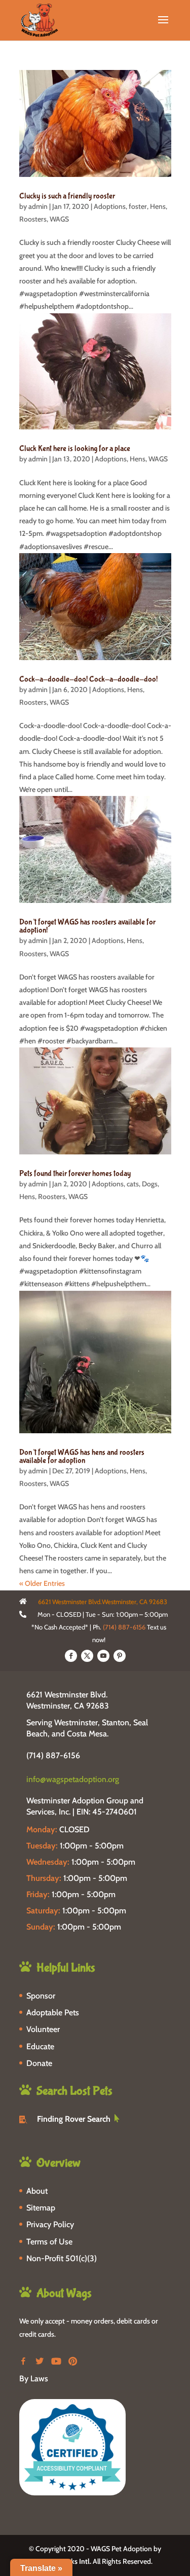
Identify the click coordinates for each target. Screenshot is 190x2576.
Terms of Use (49, 2242)
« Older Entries (42, 1583)
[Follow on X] (87, 1656)
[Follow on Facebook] (71, 1656)
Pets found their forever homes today (75, 1173)
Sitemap (41, 2208)
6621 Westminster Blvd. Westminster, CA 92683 (68, 1700)
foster (138, 206)
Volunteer (43, 2029)
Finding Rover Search (74, 2119)
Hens (158, 206)
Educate (40, 2046)
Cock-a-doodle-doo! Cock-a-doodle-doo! (88, 679)
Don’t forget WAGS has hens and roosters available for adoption (82, 1456)
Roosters (33, 219)
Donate (39, 2063)
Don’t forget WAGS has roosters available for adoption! (87, 926)
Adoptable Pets (53, 2012)
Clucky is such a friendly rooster (67, 196)
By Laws (34, 2379)
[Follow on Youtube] (103, 1656)
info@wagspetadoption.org (73, 1779)
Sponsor (41, 1996)
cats (133, 1184)
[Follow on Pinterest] (120, 1656)
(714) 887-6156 (124, 1627)
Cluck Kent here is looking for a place (75, 448)
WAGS (59, 219)
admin (38, 206)
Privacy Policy (50, 2224)
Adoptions (110, 206)
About (37, 2191)
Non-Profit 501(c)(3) (62, 2258)
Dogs (150, 1184)
